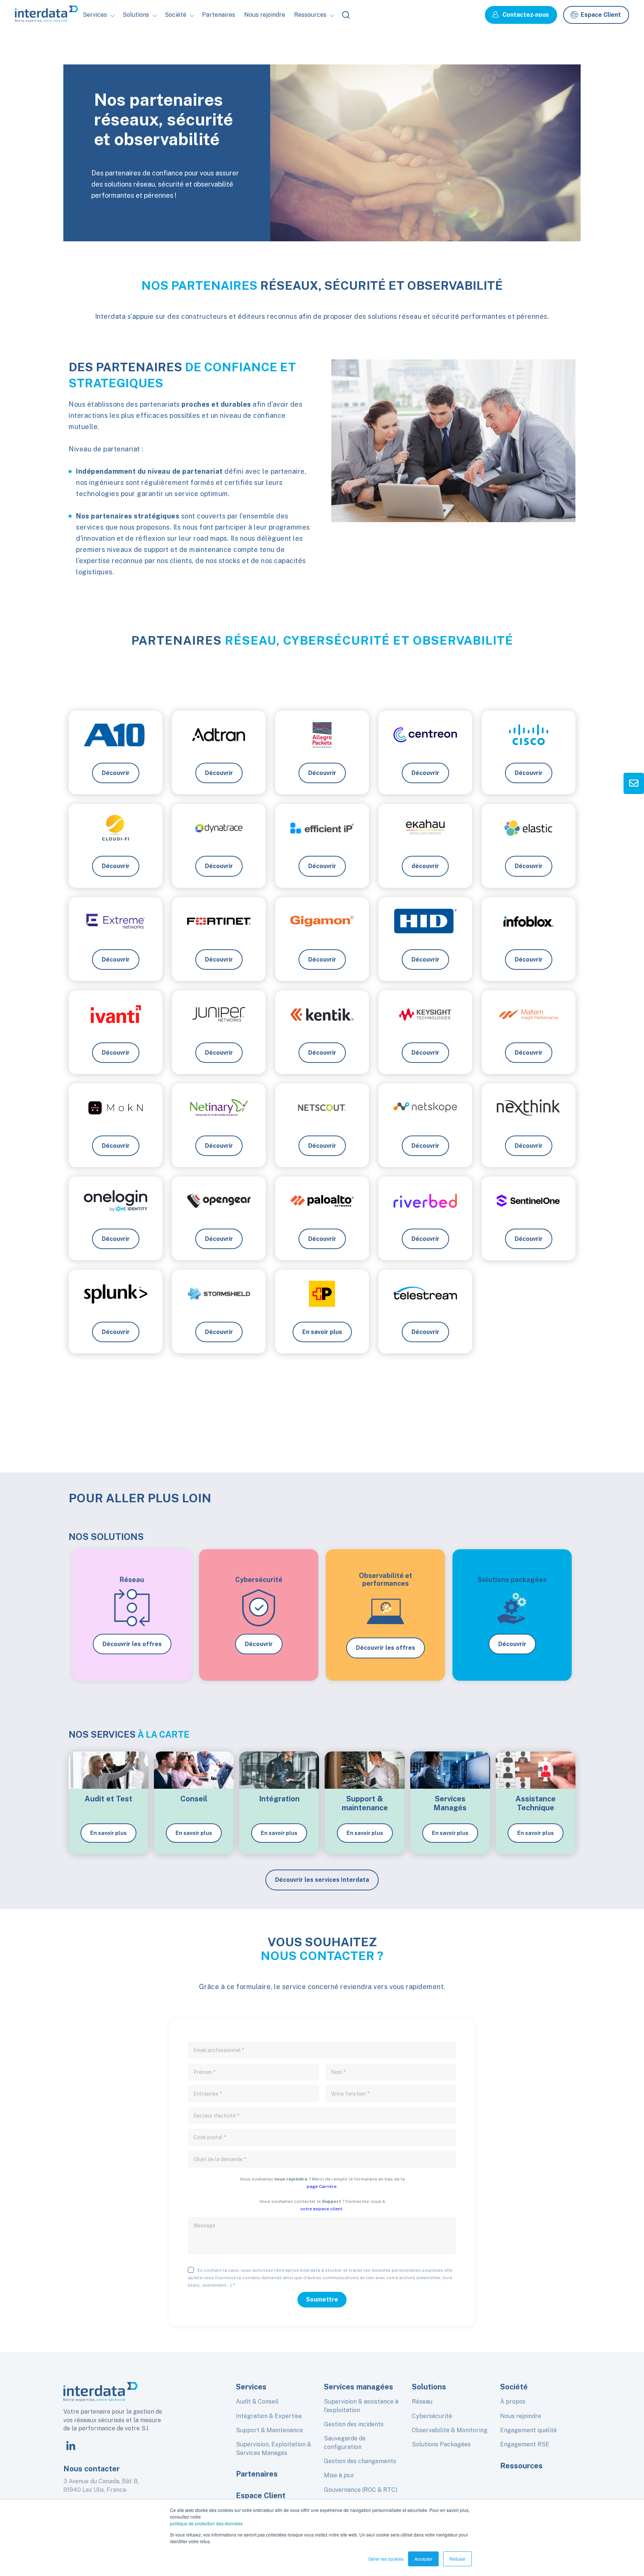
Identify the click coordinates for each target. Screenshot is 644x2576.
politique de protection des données (206, 2523)
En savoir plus (108, 1833)
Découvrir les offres (132, 1644)
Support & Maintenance (269, 2430)
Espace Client (601, 15)
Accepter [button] (423, 2559)
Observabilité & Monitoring (450, 2430)
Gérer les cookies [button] (386, 2559)
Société (181, 47)
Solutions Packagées (441, 2444)
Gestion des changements (360, 2461)
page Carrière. (322, 2186)
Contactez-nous (526, 15)
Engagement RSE (525, 2444)
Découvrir (259, 1644)
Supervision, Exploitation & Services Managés (274, 2448)
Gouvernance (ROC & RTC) (361, 2490)
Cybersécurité (432, 2416)
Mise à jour (339, 2475)
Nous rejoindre (265, 15)
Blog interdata (320, 47)
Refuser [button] (457, 2559)
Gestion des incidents (354, 2424)
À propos (513, 2402)
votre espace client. (322, 2209)
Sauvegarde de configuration (345, 2442)
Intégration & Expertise (269, 2416)
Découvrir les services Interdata (322, 1880)
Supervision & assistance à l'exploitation (361, 2406)
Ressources (521, 2466)
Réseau (422, 2402)
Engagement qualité (528, 2430)
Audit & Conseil (257, 2402)
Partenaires (219, 15)
